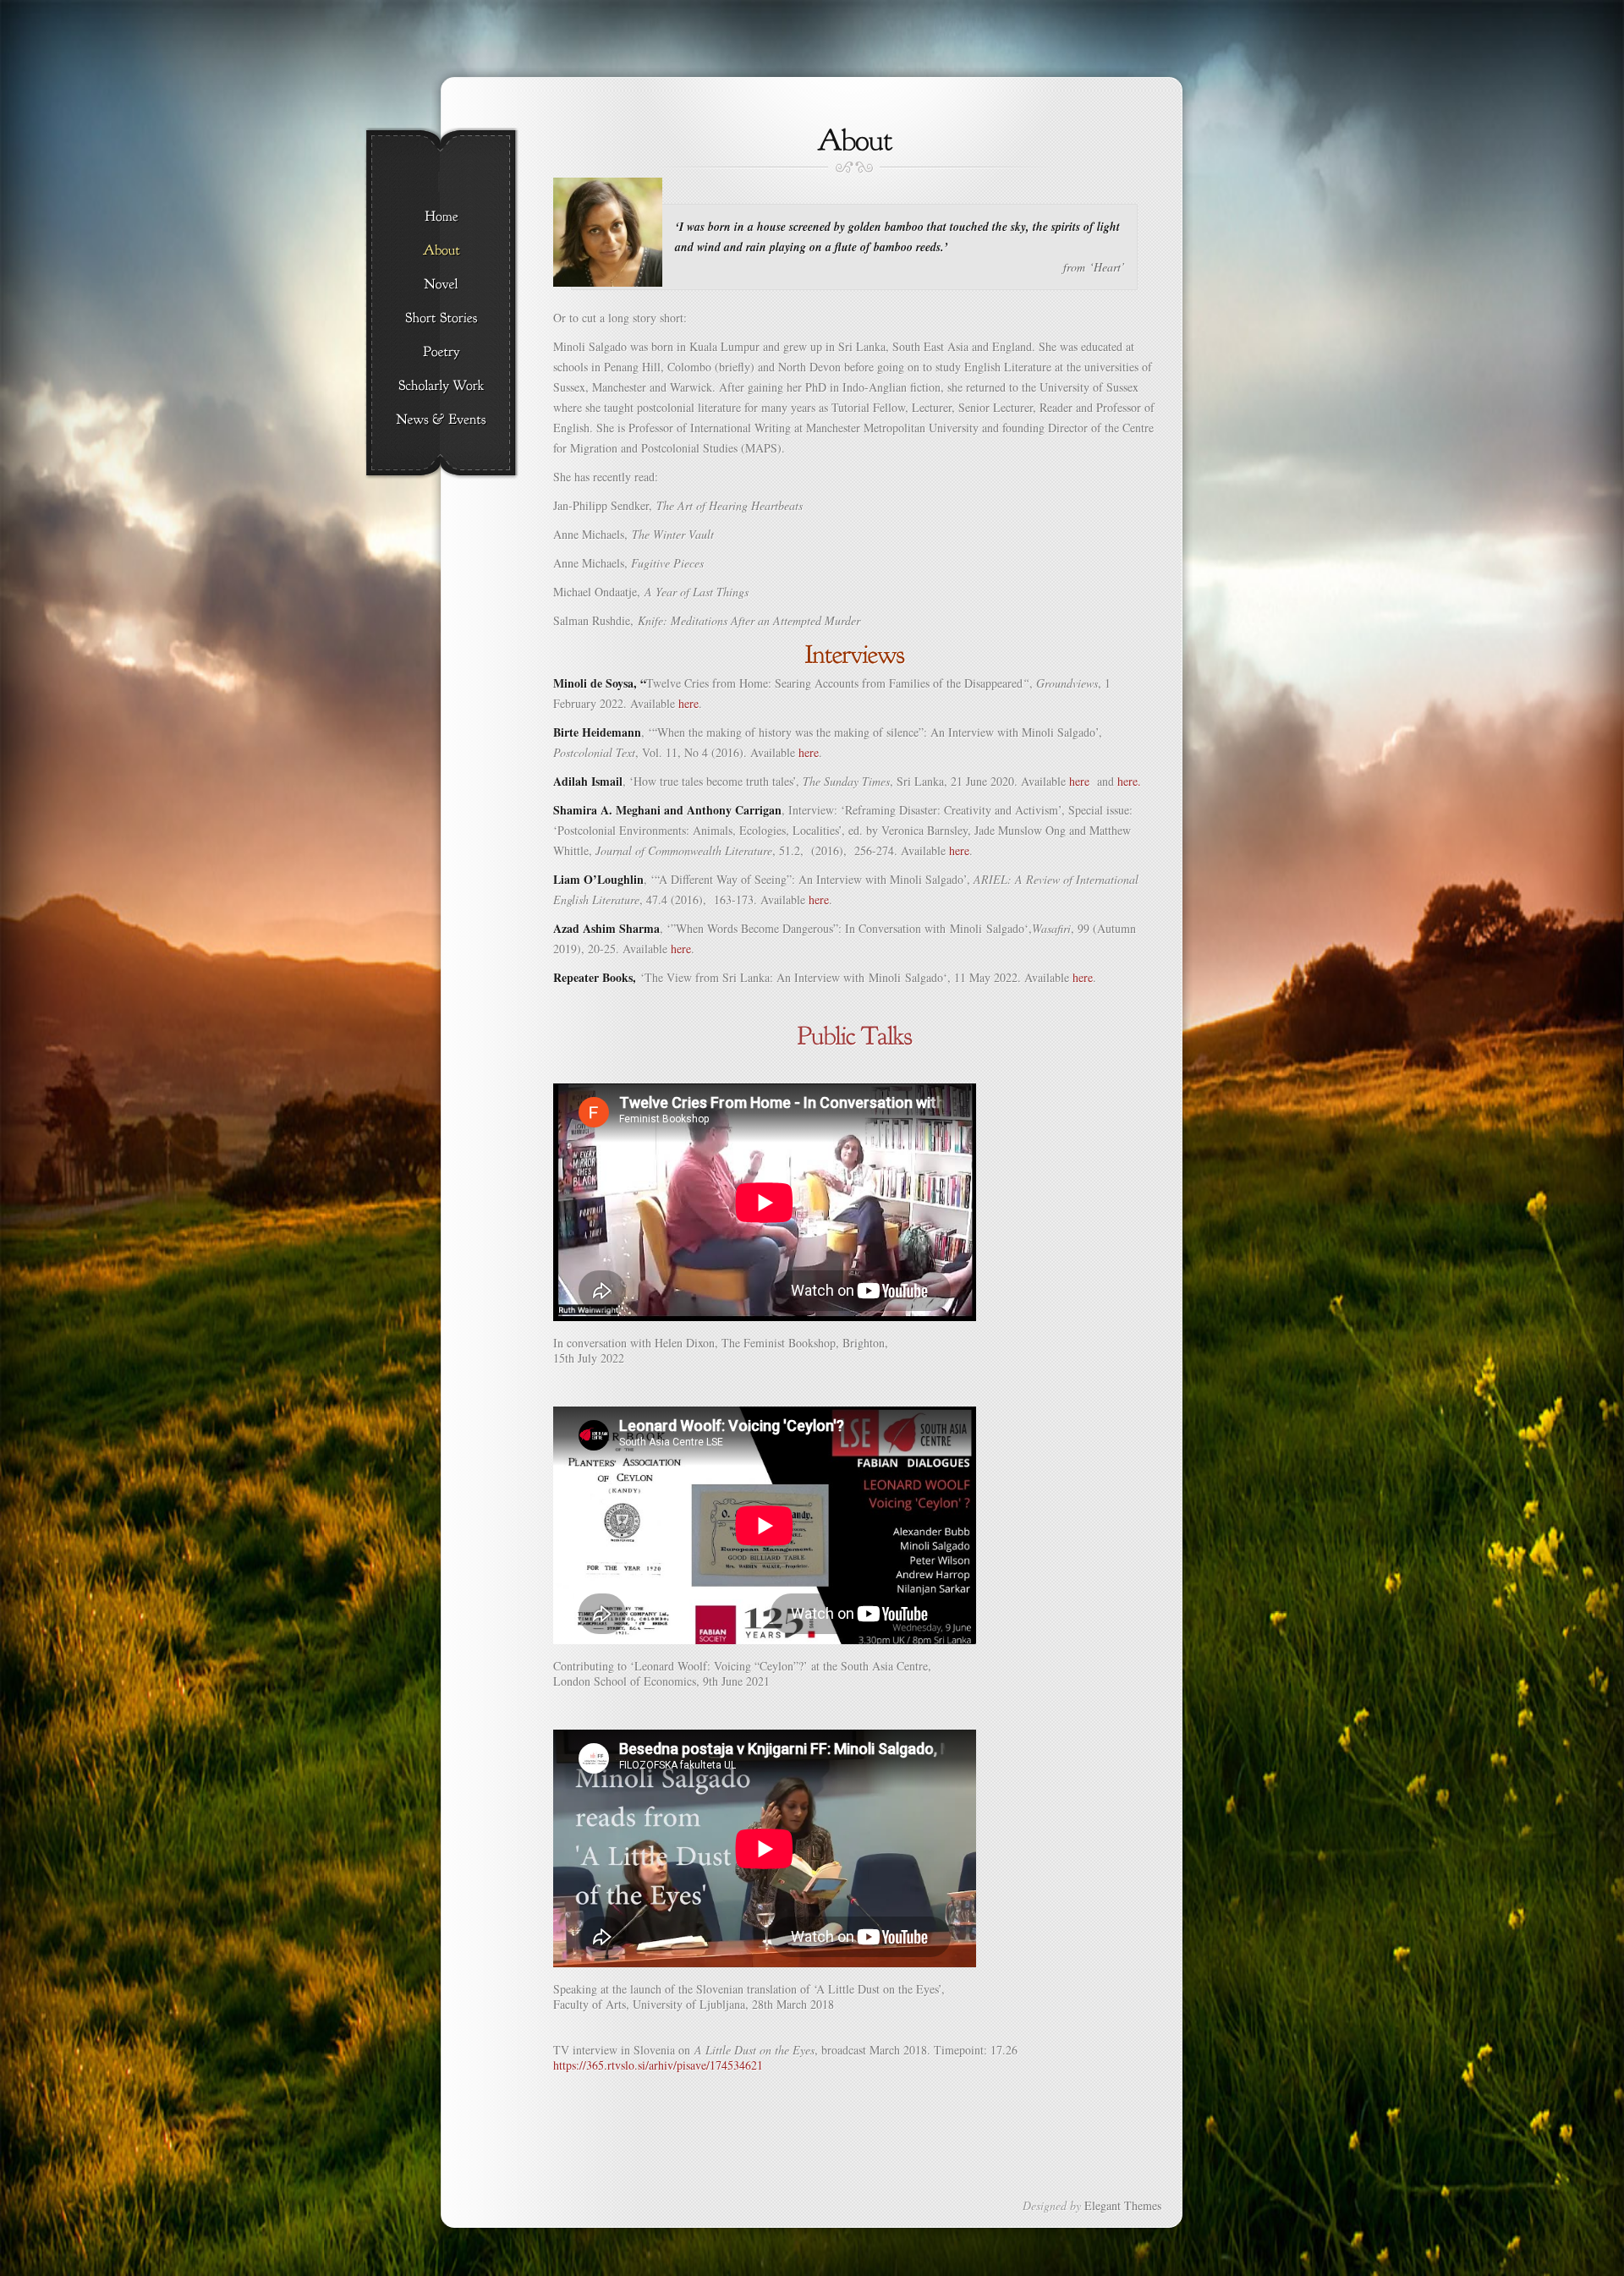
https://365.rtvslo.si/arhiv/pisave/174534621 (658, 2065)
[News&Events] (441, 420)
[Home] (441, 217)
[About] (441, 251)
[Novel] (441, 285)
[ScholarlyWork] (441, 387)
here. (1129, 781)
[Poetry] (441, 353)
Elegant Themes (1123, 2205)
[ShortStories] (441, 319)
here (689, 703)
